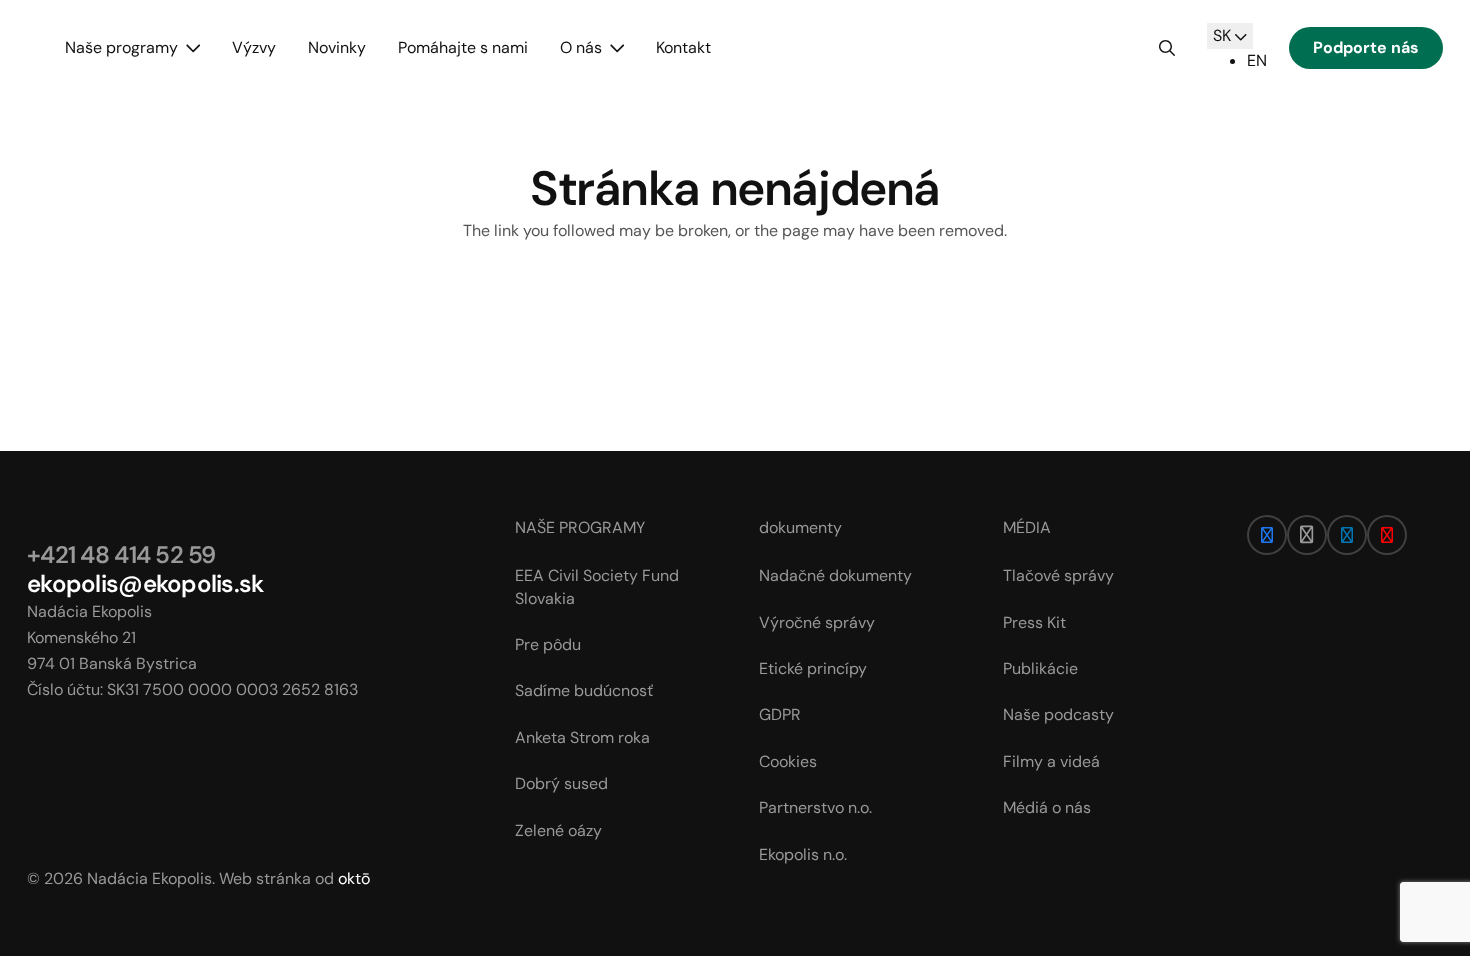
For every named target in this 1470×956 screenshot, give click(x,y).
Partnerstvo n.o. (815, 807)
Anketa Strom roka (582, 737)
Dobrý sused (561, 783)
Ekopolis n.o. (803, 854)
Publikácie (1040, 668)
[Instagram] (1307, 535)
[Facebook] (1267, 535)
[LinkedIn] (1347, 535)
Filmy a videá (1051, 761)
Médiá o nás (1047, 807)
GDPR (780, 714)
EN (1257, 60)
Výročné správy (817, 622)
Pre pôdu (548, 644)
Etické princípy (813, 668)
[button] (189, 48)
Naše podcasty (1058, 714)
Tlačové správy (1058, 575)
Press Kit (1034, 622)
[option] (1257, 61)
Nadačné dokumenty (835, 575)
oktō (354, 878)
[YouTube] (1387, 535)
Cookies (788, 761)
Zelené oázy (558, 830)
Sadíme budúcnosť (584, 690)
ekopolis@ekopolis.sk (145, 583)
